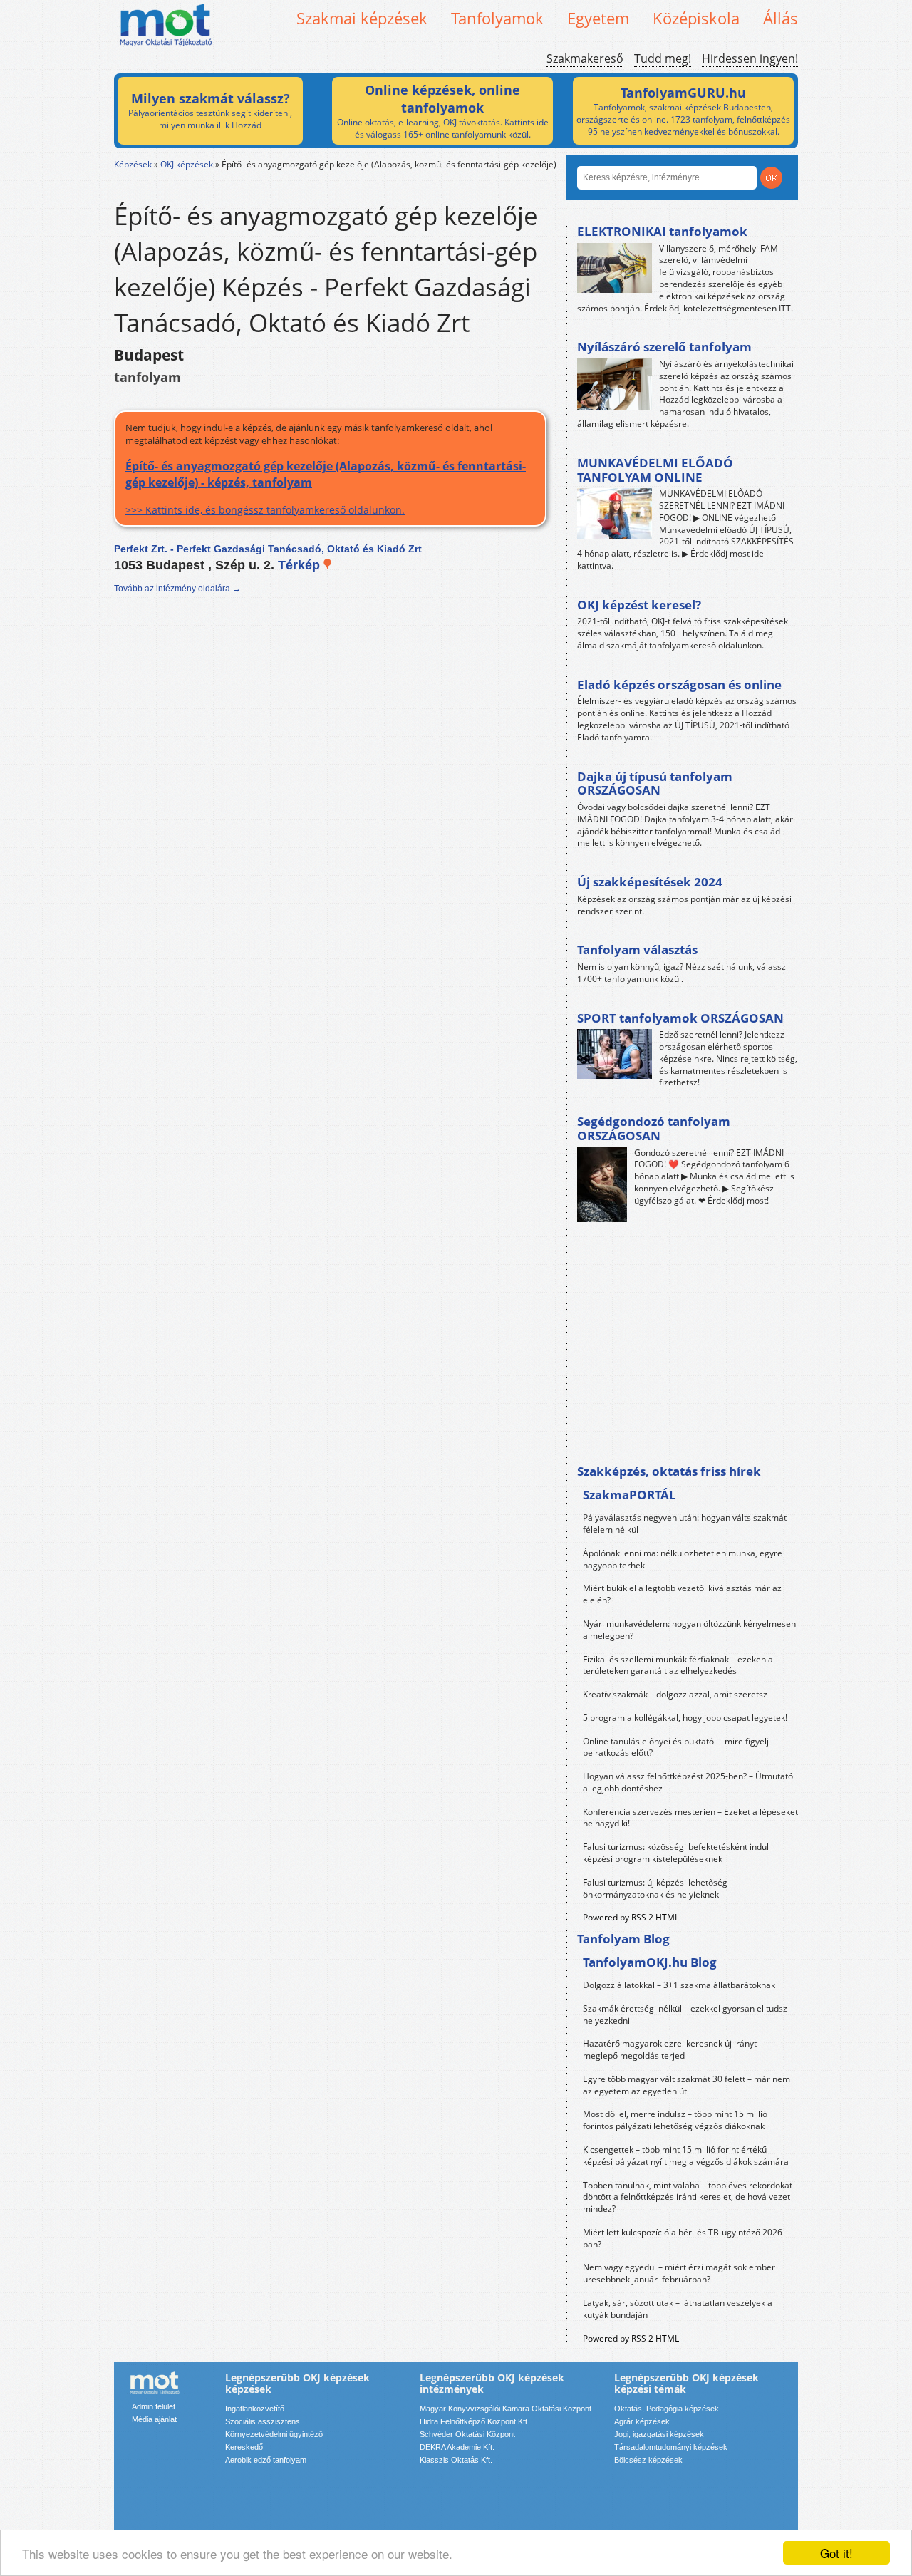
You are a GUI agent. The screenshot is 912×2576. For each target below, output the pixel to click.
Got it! (836, 2553)
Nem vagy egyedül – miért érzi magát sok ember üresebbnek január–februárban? (679, 2273)
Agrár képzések (642, 2421)
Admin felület (154, 2406)
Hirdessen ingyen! (750, 58)
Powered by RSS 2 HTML (631, 1917)
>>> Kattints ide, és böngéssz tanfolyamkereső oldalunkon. (326, 487)
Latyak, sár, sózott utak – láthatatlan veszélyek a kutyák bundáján (678, 2309)
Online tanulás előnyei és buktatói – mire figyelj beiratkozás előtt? (676, 1747)
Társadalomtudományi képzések (671, 2447)
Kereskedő (244, 2447)
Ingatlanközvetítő (255, 2409)
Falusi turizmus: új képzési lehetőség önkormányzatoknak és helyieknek (655, 1888)
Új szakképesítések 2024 (650, 882)
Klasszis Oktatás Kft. (456, 2460)
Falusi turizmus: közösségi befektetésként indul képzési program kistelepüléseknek (676, 1853)
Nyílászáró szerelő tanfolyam (664, 347)
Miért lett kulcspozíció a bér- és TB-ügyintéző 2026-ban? (684, 2238)
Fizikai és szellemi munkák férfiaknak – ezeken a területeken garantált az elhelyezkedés (678, 1665)
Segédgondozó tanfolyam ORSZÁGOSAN (654, 1128)
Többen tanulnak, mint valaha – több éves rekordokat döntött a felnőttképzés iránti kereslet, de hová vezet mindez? (688, 2197)
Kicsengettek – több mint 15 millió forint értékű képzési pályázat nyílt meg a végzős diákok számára (686, 2156)
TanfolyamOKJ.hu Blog (650, 1962)
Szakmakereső (585, 58)
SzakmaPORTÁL (629, 1495)
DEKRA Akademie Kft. (457, 2447)
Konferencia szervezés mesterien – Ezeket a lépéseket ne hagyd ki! (690, 1818)
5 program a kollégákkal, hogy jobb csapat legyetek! (685, 1718)
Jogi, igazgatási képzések (659, 2434)
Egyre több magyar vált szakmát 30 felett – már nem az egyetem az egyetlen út (686, 2085)
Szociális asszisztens (263, 2421)
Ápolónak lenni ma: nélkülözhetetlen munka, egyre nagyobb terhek (683, 1559)
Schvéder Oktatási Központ (467, 2434)
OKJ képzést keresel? (639, 605)
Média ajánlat (154, 2419)
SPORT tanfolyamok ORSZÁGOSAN (680, 1018)
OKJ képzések (187, 164)
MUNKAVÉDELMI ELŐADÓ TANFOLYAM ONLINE (655, 470)
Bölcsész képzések (648, 2460)
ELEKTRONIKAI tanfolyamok (662, 231)
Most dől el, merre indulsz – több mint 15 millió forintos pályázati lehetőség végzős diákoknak (675, 2120)
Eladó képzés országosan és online (679, 684)
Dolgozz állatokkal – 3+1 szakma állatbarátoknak (679, 1985)
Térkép (301, 565)
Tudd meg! (663, 58)
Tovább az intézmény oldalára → (177, 589)
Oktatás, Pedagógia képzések (667, 2409)
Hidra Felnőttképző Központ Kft (473, 2421)
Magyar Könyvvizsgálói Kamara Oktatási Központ (506, 2409)
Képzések (133, 164)
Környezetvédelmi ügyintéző (274, 2434)
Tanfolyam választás (637, 950)
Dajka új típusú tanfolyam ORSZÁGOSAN (655, 783)
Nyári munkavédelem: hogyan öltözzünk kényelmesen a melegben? (689, 1630)
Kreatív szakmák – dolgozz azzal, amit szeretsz (675, 1694)
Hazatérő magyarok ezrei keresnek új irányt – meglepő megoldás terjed (673, 2049)
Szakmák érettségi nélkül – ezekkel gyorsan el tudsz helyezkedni (685, 2014)
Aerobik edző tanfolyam (266, 2460)
